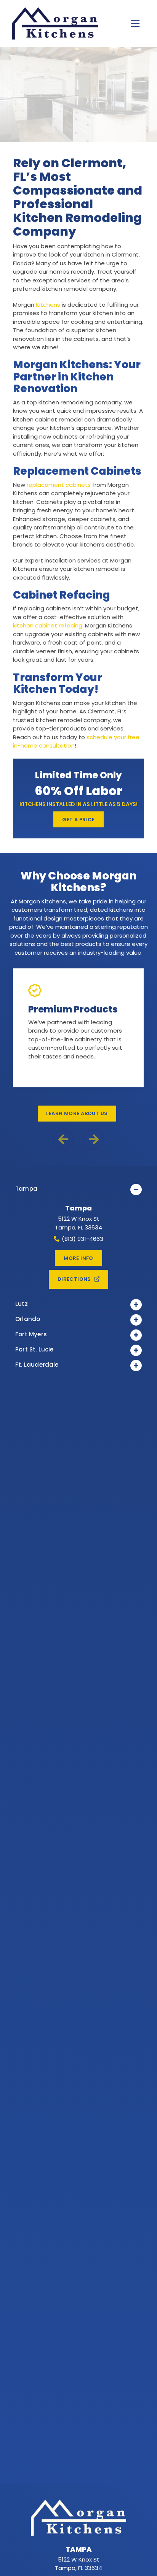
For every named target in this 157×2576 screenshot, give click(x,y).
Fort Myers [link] (31, 1334)
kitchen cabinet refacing (48, 625)
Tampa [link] (26, 1189)
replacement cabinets (59, 485)
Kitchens (48, 305)
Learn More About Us (77, 1113)
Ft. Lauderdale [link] (37, 1365)
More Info (78, 1258)
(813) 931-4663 (83, 1239)
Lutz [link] (22, 1304)
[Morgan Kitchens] (45, 24)
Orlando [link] (28, 1319)
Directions (74, 1279)
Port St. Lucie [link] (34, 1349)
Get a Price (78, 820)
